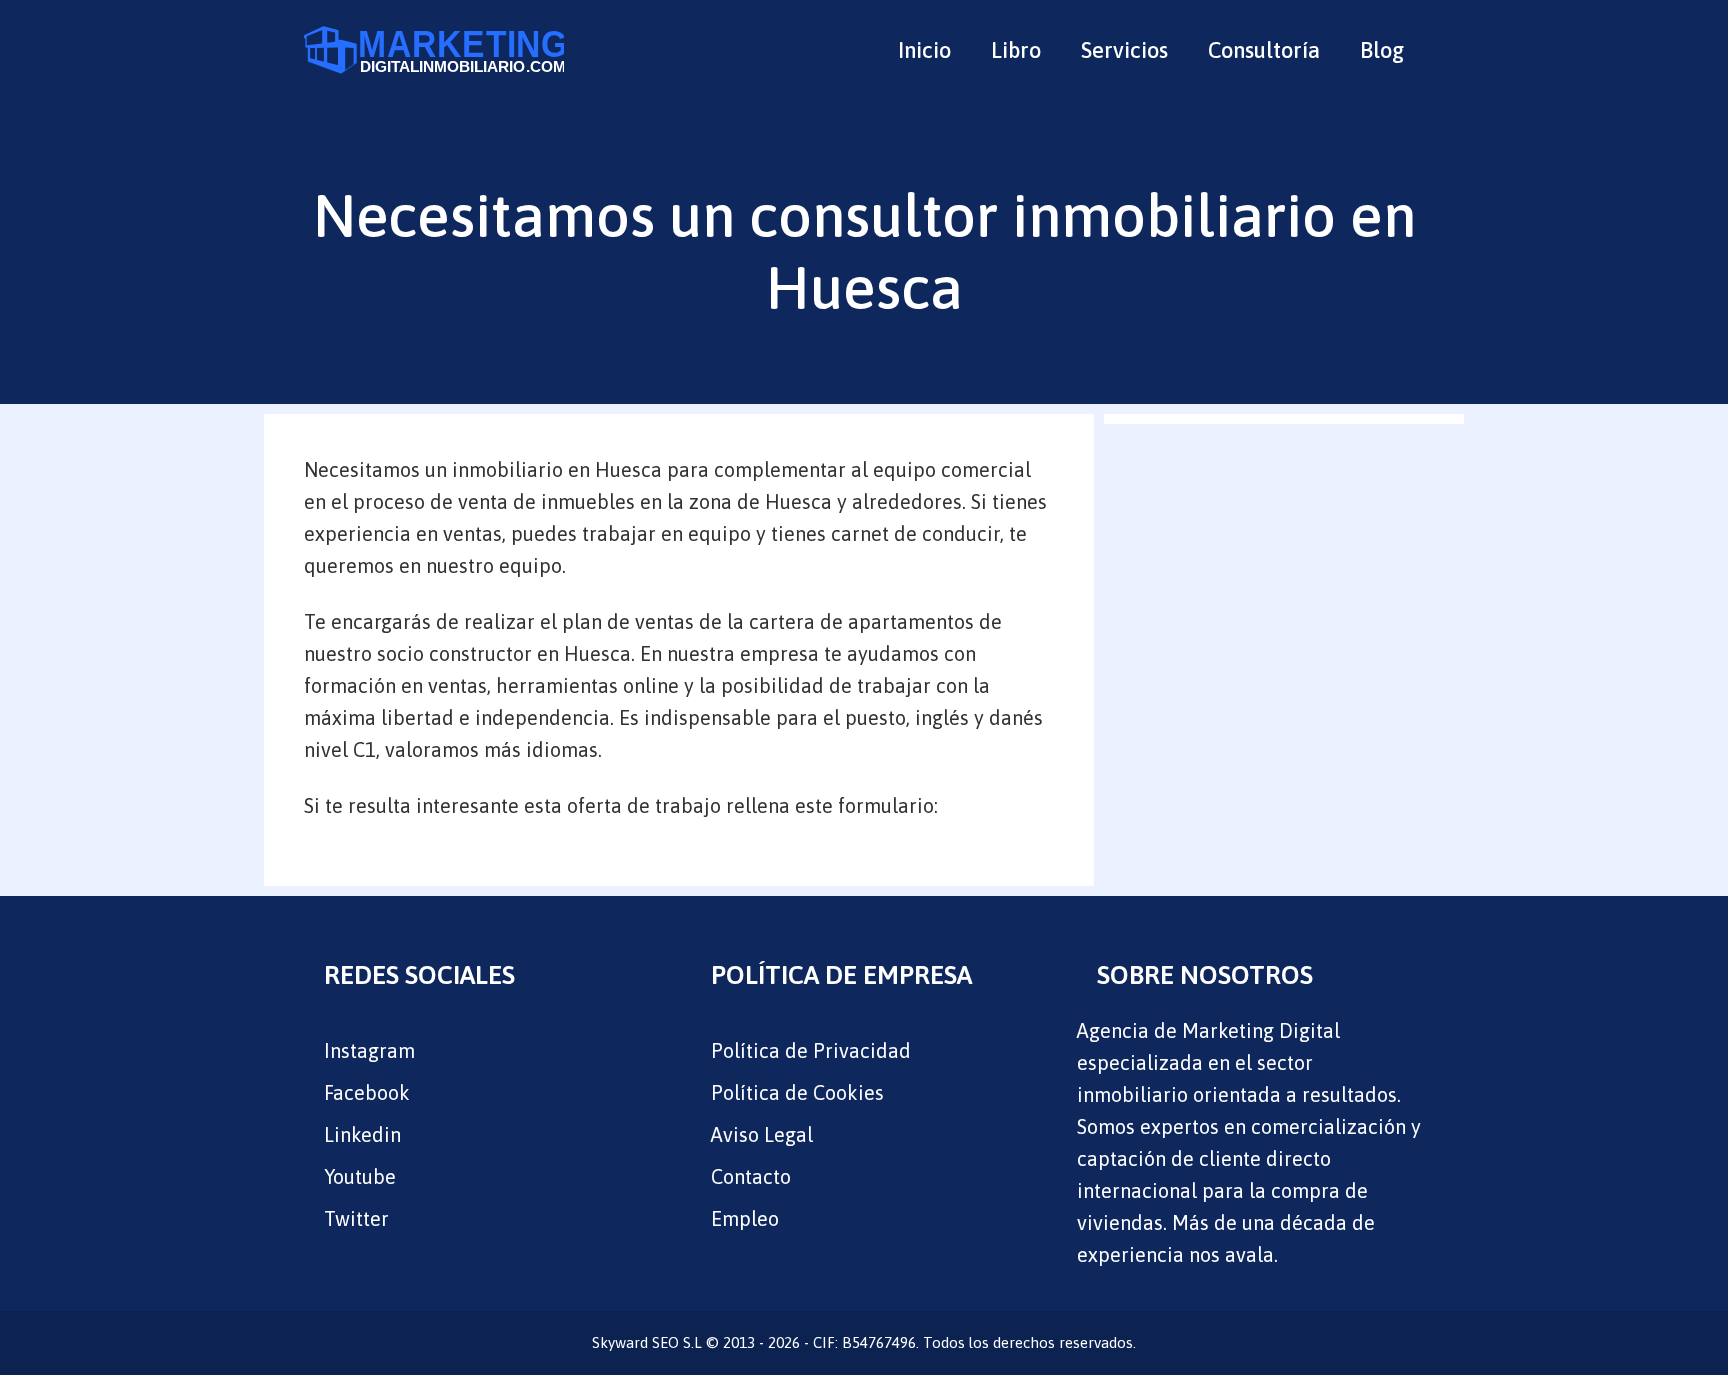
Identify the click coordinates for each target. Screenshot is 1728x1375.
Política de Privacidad (811, 1050)
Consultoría (1264, 50)
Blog (1382, 50)
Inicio (924, 50)
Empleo (745, 1218)
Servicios (1124, 50)
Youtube (360, 1176)
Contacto (751, 1176)
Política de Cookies (797, 1092)
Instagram (369, 1050)
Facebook (367, 1092)
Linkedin (362, 1134)
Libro (1016, 50)
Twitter (356, 1218)
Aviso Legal (762, 1134)
